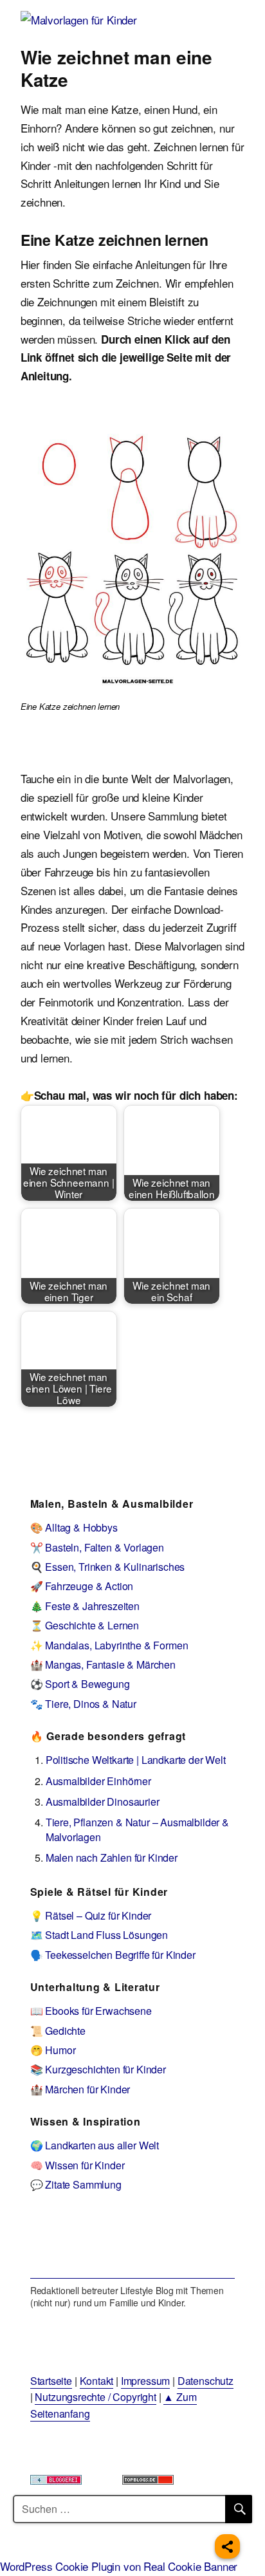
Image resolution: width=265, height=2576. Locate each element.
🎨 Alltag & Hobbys (74, 1527)
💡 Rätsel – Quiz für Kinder (91, 1915)
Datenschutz (206, 2381)
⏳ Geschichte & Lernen (85, 1625)
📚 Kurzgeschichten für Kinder (98, 2069)
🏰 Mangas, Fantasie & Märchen (103, 1664)
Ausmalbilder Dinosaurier (103, 1802)
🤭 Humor (53, 2050)
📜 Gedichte (58, 2031)
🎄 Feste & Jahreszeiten (85, 1606)
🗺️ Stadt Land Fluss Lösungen (99, 1935)
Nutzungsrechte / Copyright (96, 2397)
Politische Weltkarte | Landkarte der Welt (136, 1760)
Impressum (145, 2381)
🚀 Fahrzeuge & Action (82, 1586)
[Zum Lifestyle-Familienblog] (133, 2244)
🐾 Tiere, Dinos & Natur (83, 1704)
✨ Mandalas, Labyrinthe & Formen (109, 1645)
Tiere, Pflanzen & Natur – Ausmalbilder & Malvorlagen (137, 1829)
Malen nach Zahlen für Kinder (112, 1858)
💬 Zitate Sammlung (76, 2184)
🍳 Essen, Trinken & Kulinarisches (108, 1567)
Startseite (51, 2381)
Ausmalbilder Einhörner (98, 1781)
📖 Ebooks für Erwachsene (91, 2011)
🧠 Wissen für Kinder (78, 2165)
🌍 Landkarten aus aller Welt (95, 2145)
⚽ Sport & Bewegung (80, 1684)
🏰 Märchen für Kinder (80, 2089)
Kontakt (97, 2381)
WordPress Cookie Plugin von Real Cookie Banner (119, 2566)
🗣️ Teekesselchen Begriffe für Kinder (113, 1955)
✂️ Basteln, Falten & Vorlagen (97, 1547)
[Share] (227, 2546)
